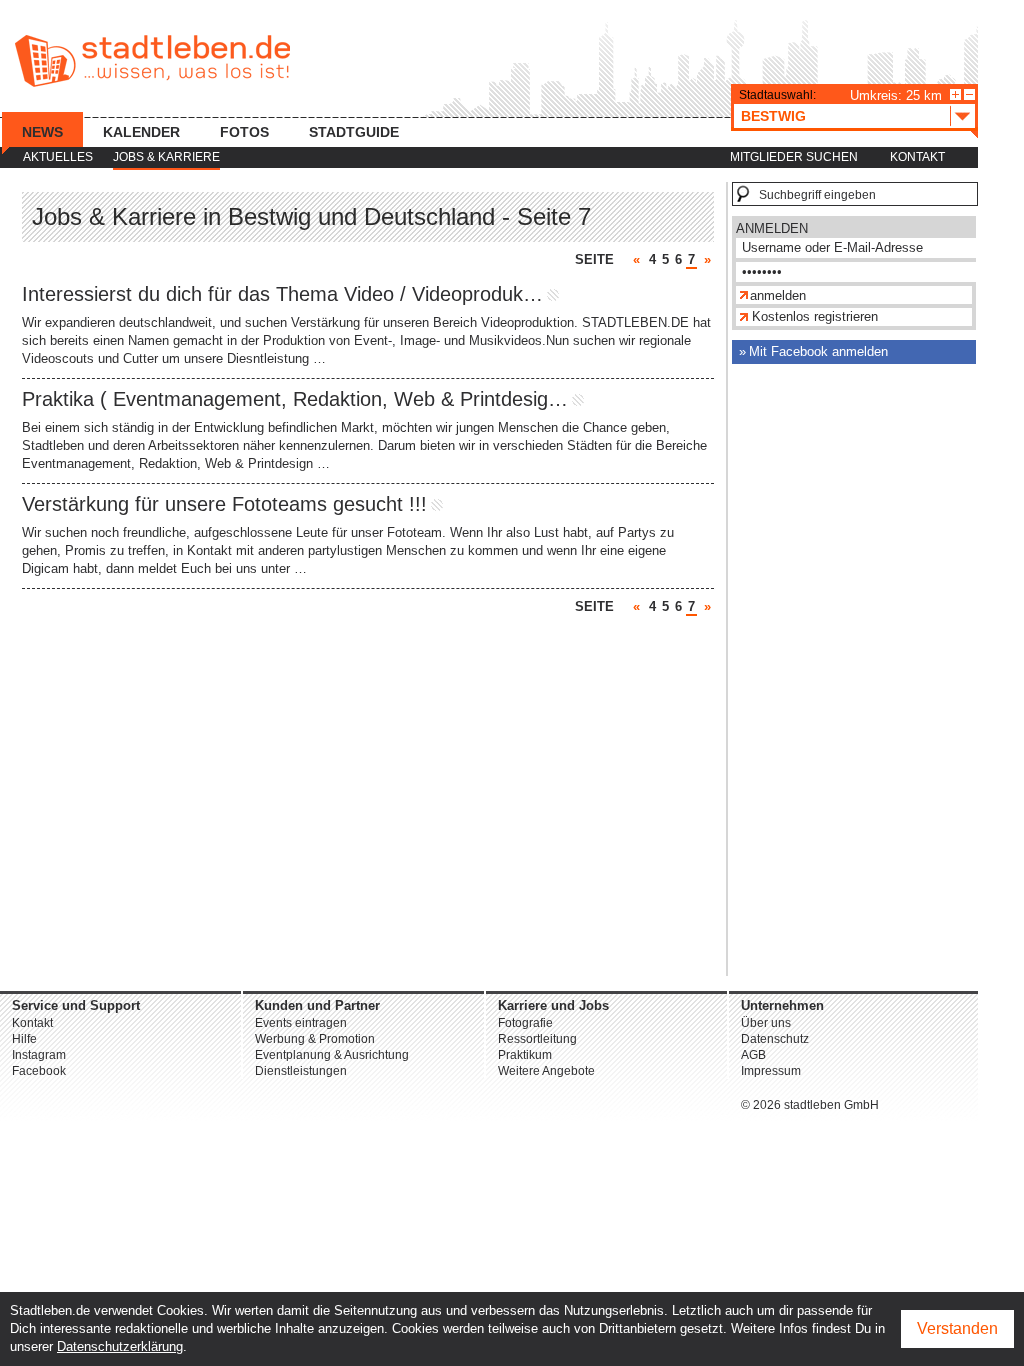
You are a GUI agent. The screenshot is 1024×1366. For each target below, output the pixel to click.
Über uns (766, 1023)
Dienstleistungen (301, 1071)
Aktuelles (58, 157)
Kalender (141, 132)
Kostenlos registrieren (815, 316)
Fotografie (525, 1023)
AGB (753, 1055)
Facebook (39, 1071)
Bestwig (773, 116)
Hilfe (24, 1039)
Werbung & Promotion (315, 1039)
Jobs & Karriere (166, 157)
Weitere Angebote (546, 1071)
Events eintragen (301, 1023)
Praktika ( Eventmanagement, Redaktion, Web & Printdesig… (295, 399)
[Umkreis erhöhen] (955, 94)
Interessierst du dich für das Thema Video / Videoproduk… (282, 294)
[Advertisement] (854, 676)
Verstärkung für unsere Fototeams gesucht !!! (224, 504)
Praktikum (525, 1055)
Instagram (39, 1055)
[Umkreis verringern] (969, 94)
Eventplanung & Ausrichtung (332, 1055)
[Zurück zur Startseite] (152, 61)
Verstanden (957, 1328)
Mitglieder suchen (794, 157)
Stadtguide (354, 132)
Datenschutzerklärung (120, 1346)
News (42, 132)
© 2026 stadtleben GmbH (810, 1105)
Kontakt (917, 157)
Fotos (244, 132)
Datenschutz (775, 1039)
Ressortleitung (537, 1039)
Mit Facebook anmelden (818, 351)
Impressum (771, 1071)
